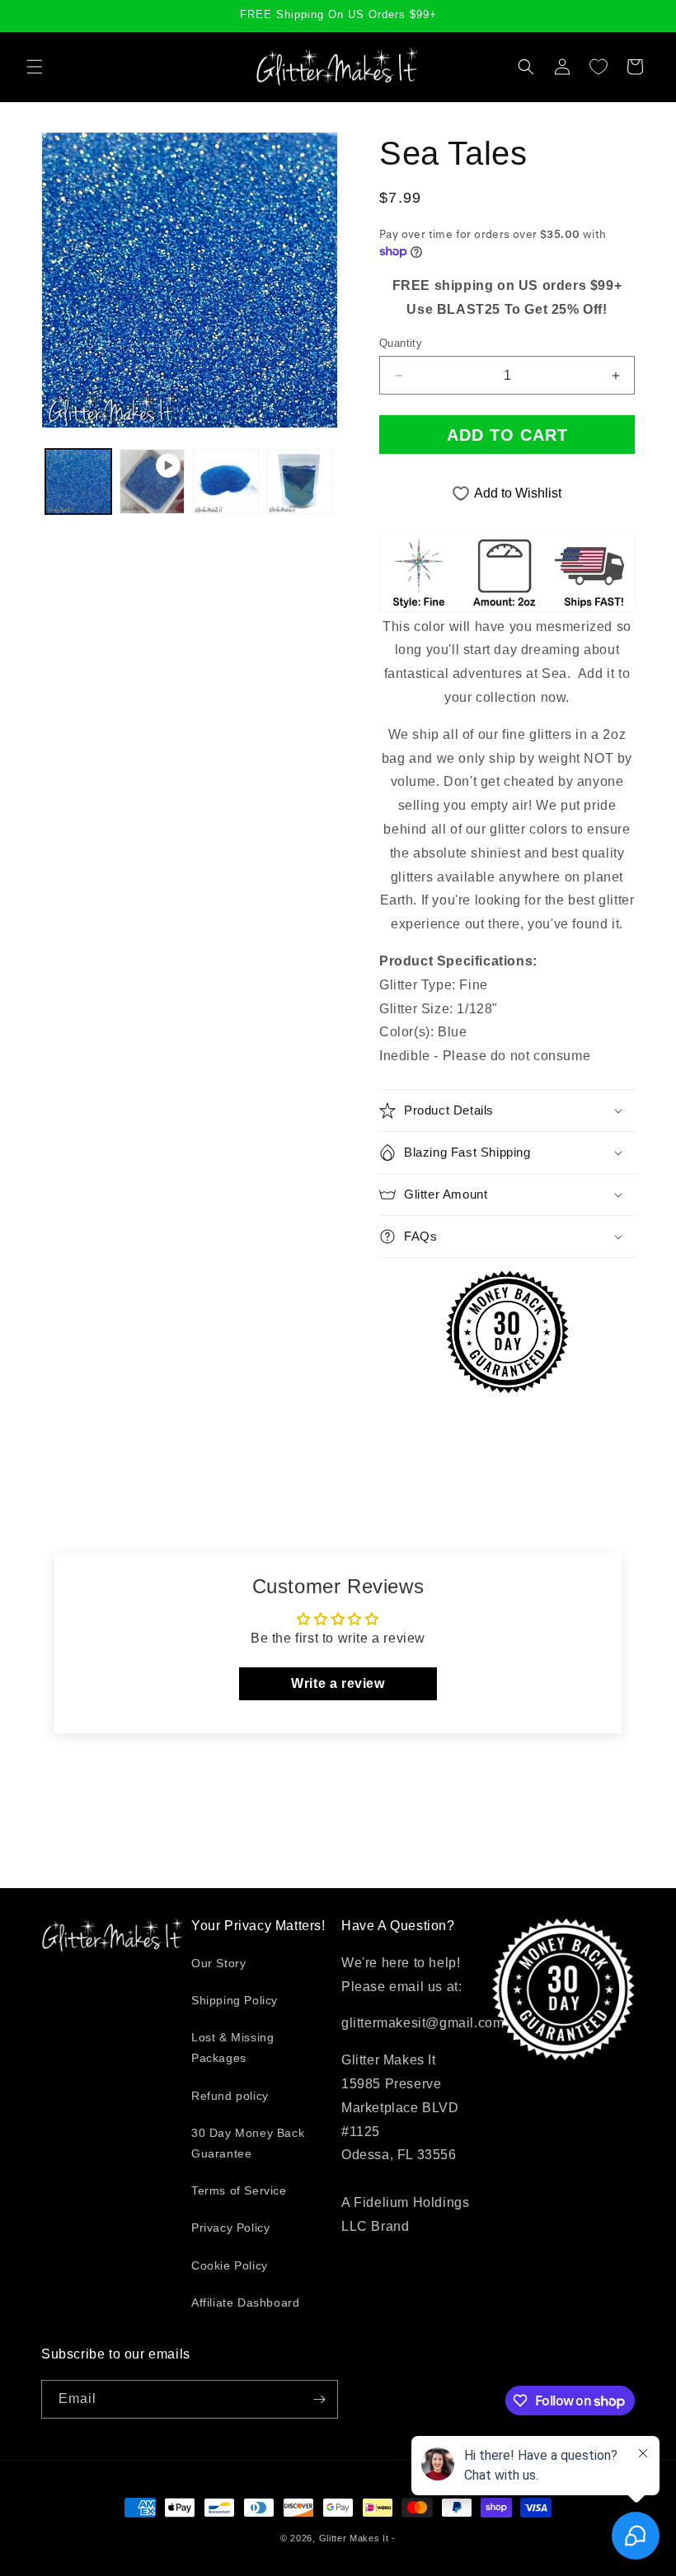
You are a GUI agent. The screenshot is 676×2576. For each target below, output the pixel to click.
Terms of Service (239, 2190)
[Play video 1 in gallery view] (153, 482)
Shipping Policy (235, 2000)
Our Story (218, 1963)
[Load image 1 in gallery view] (78, 482)
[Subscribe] (319, 2399)
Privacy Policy (230, 2228)
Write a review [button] (338, 1683)
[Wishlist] (599, 67)
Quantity (401, 343)
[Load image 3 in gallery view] (300, 482)
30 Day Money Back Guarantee (248, 2143)
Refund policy (230, 2096)
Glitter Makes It (354, 2538)
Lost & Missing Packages (232, 2048)
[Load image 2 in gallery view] (226, 482)
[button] (35, 67)
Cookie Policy (230, 2265)
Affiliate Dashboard (245, 2303)
